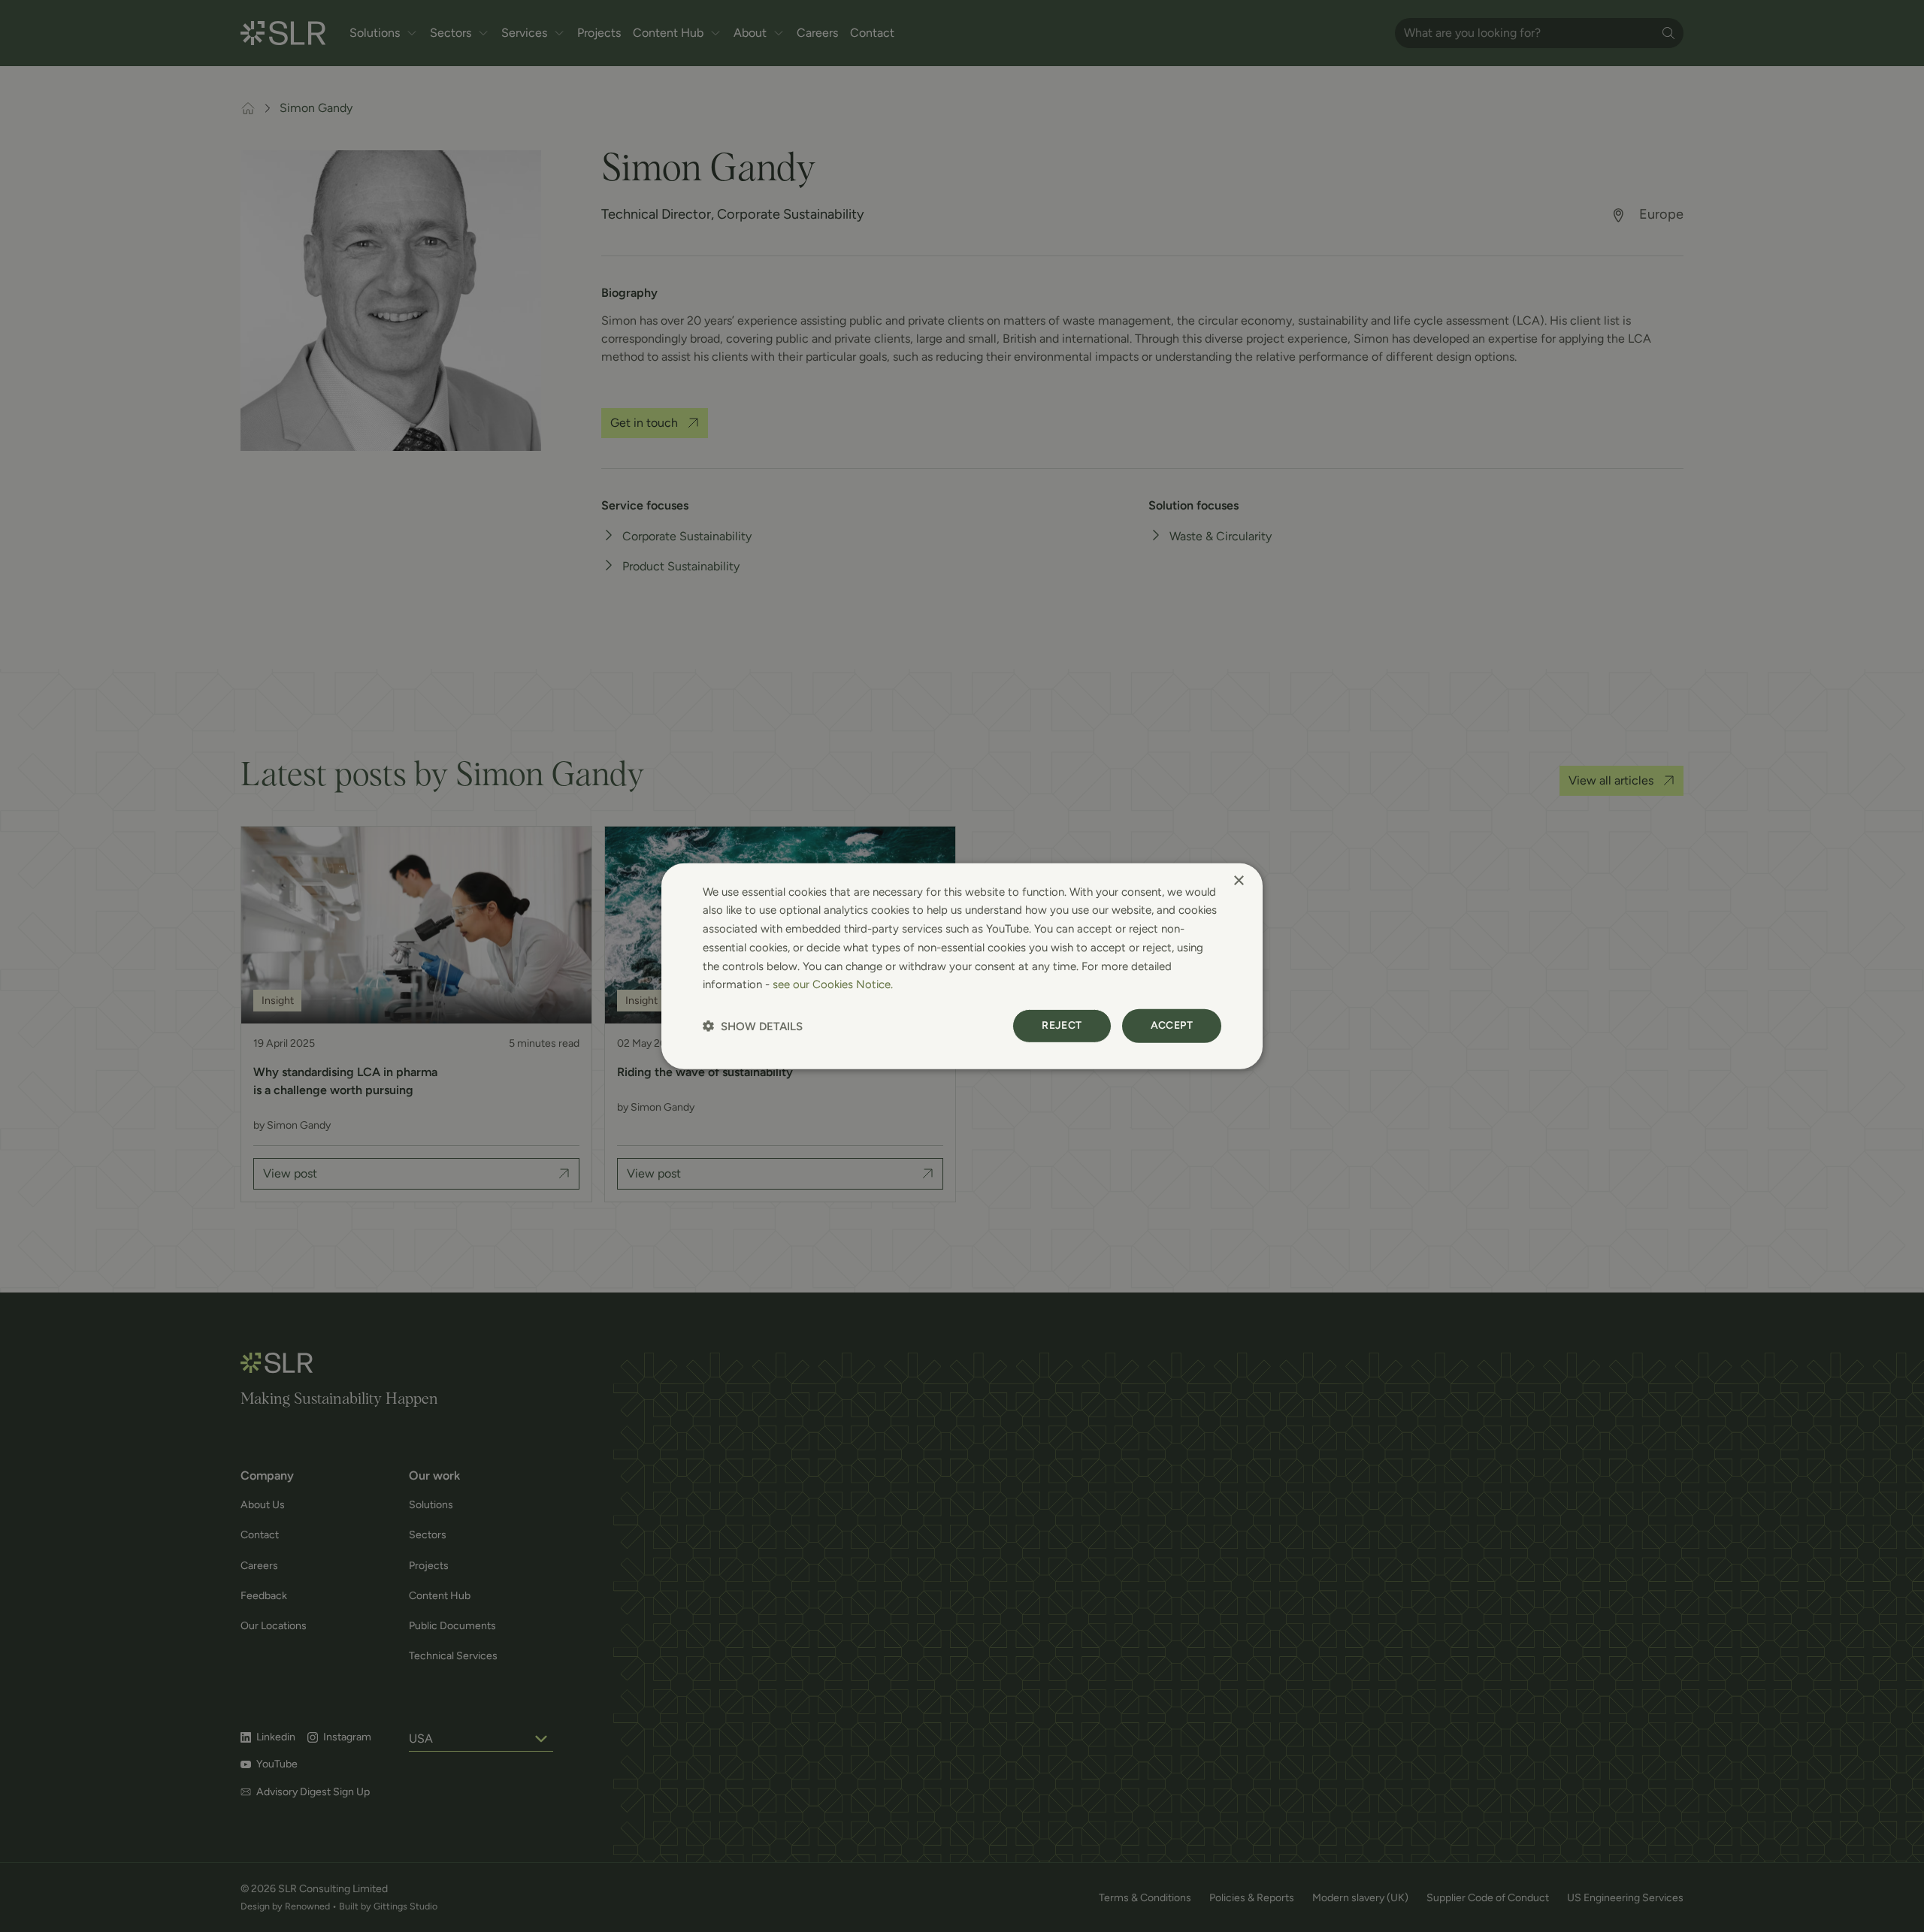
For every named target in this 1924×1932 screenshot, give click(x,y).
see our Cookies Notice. (833, 984)
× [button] (1238, 880)
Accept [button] (1172, 1025)
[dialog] (962, 966)
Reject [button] (1062, 1025)
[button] (753, 1026)
